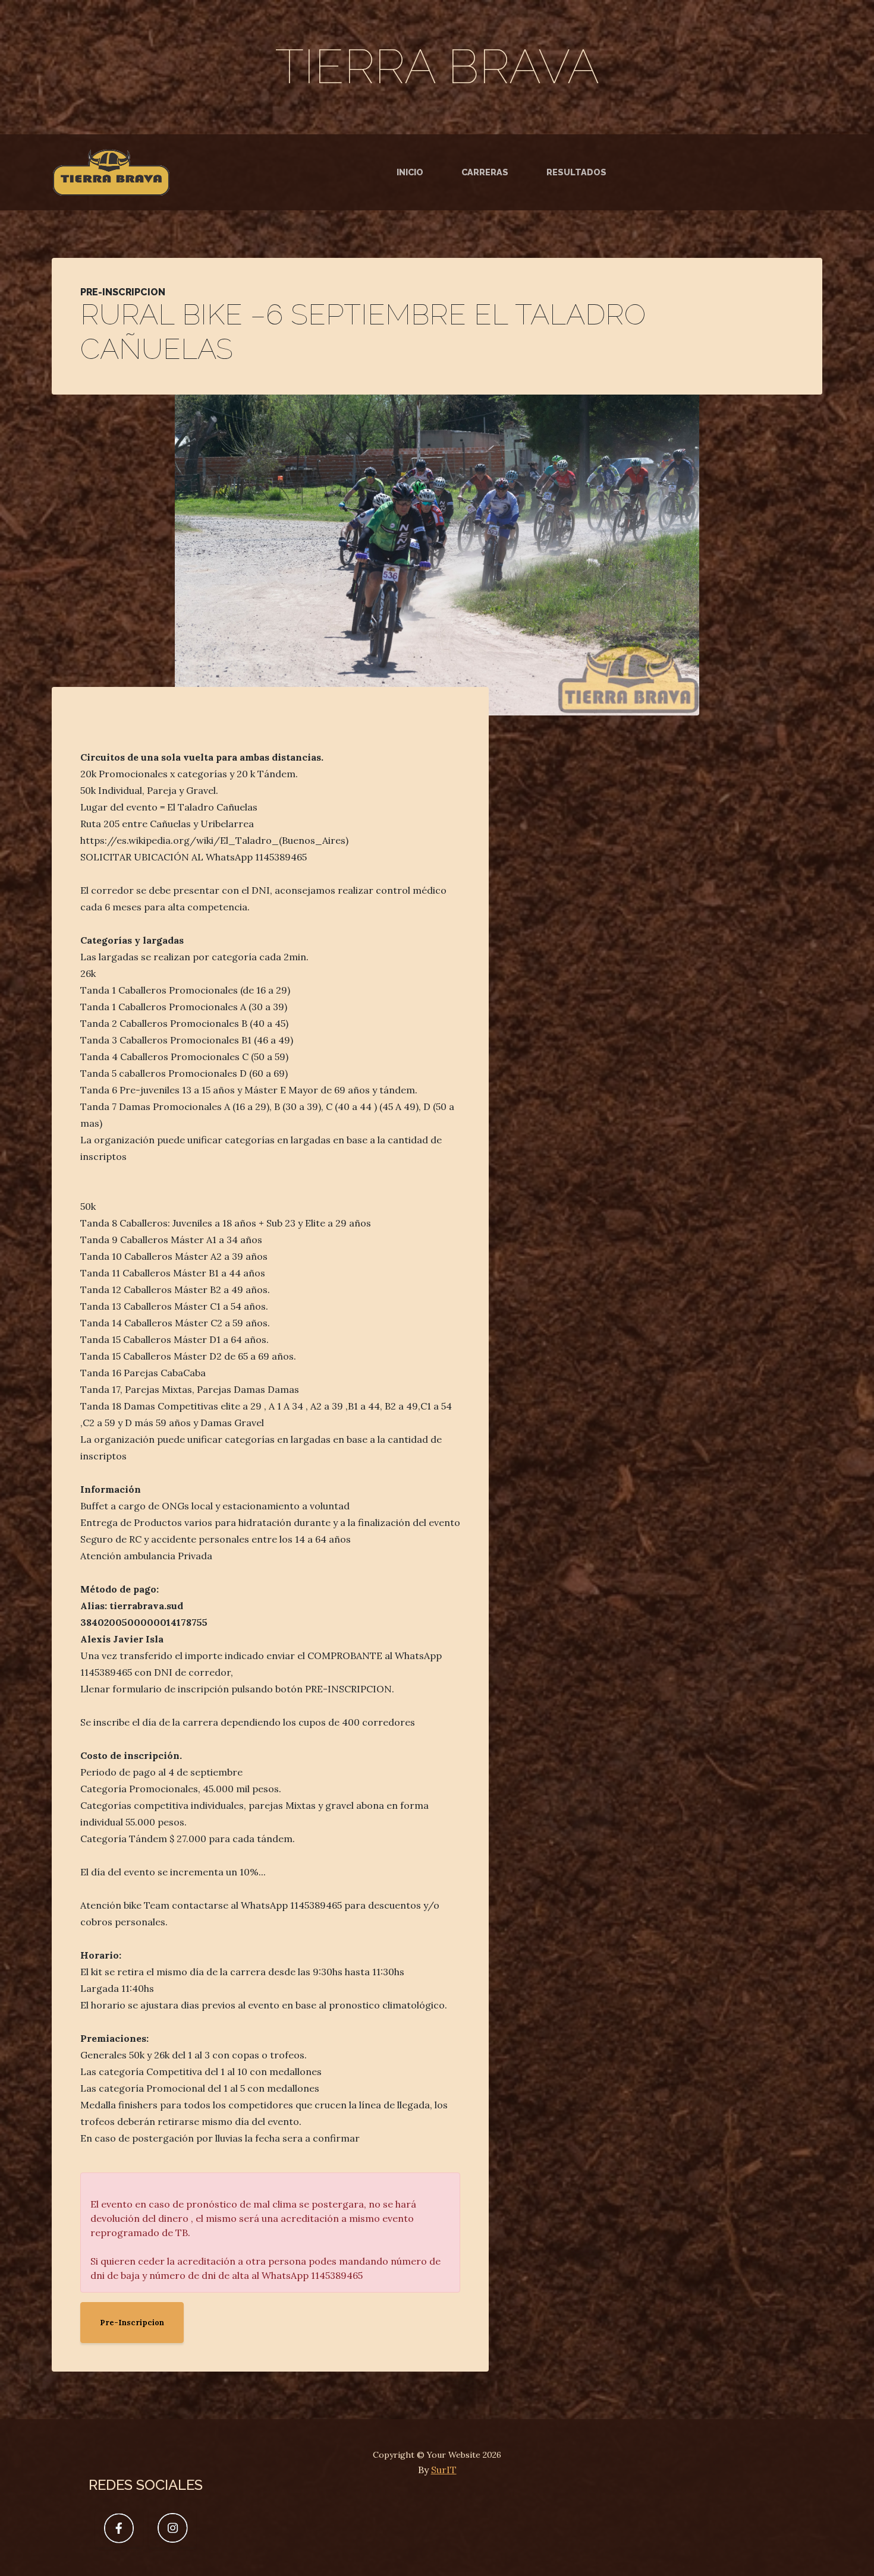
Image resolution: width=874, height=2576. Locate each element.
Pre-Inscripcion (132, 2323)
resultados (576, 172)
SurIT (444, 2470)
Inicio (410, 172)
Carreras (485, 172)
